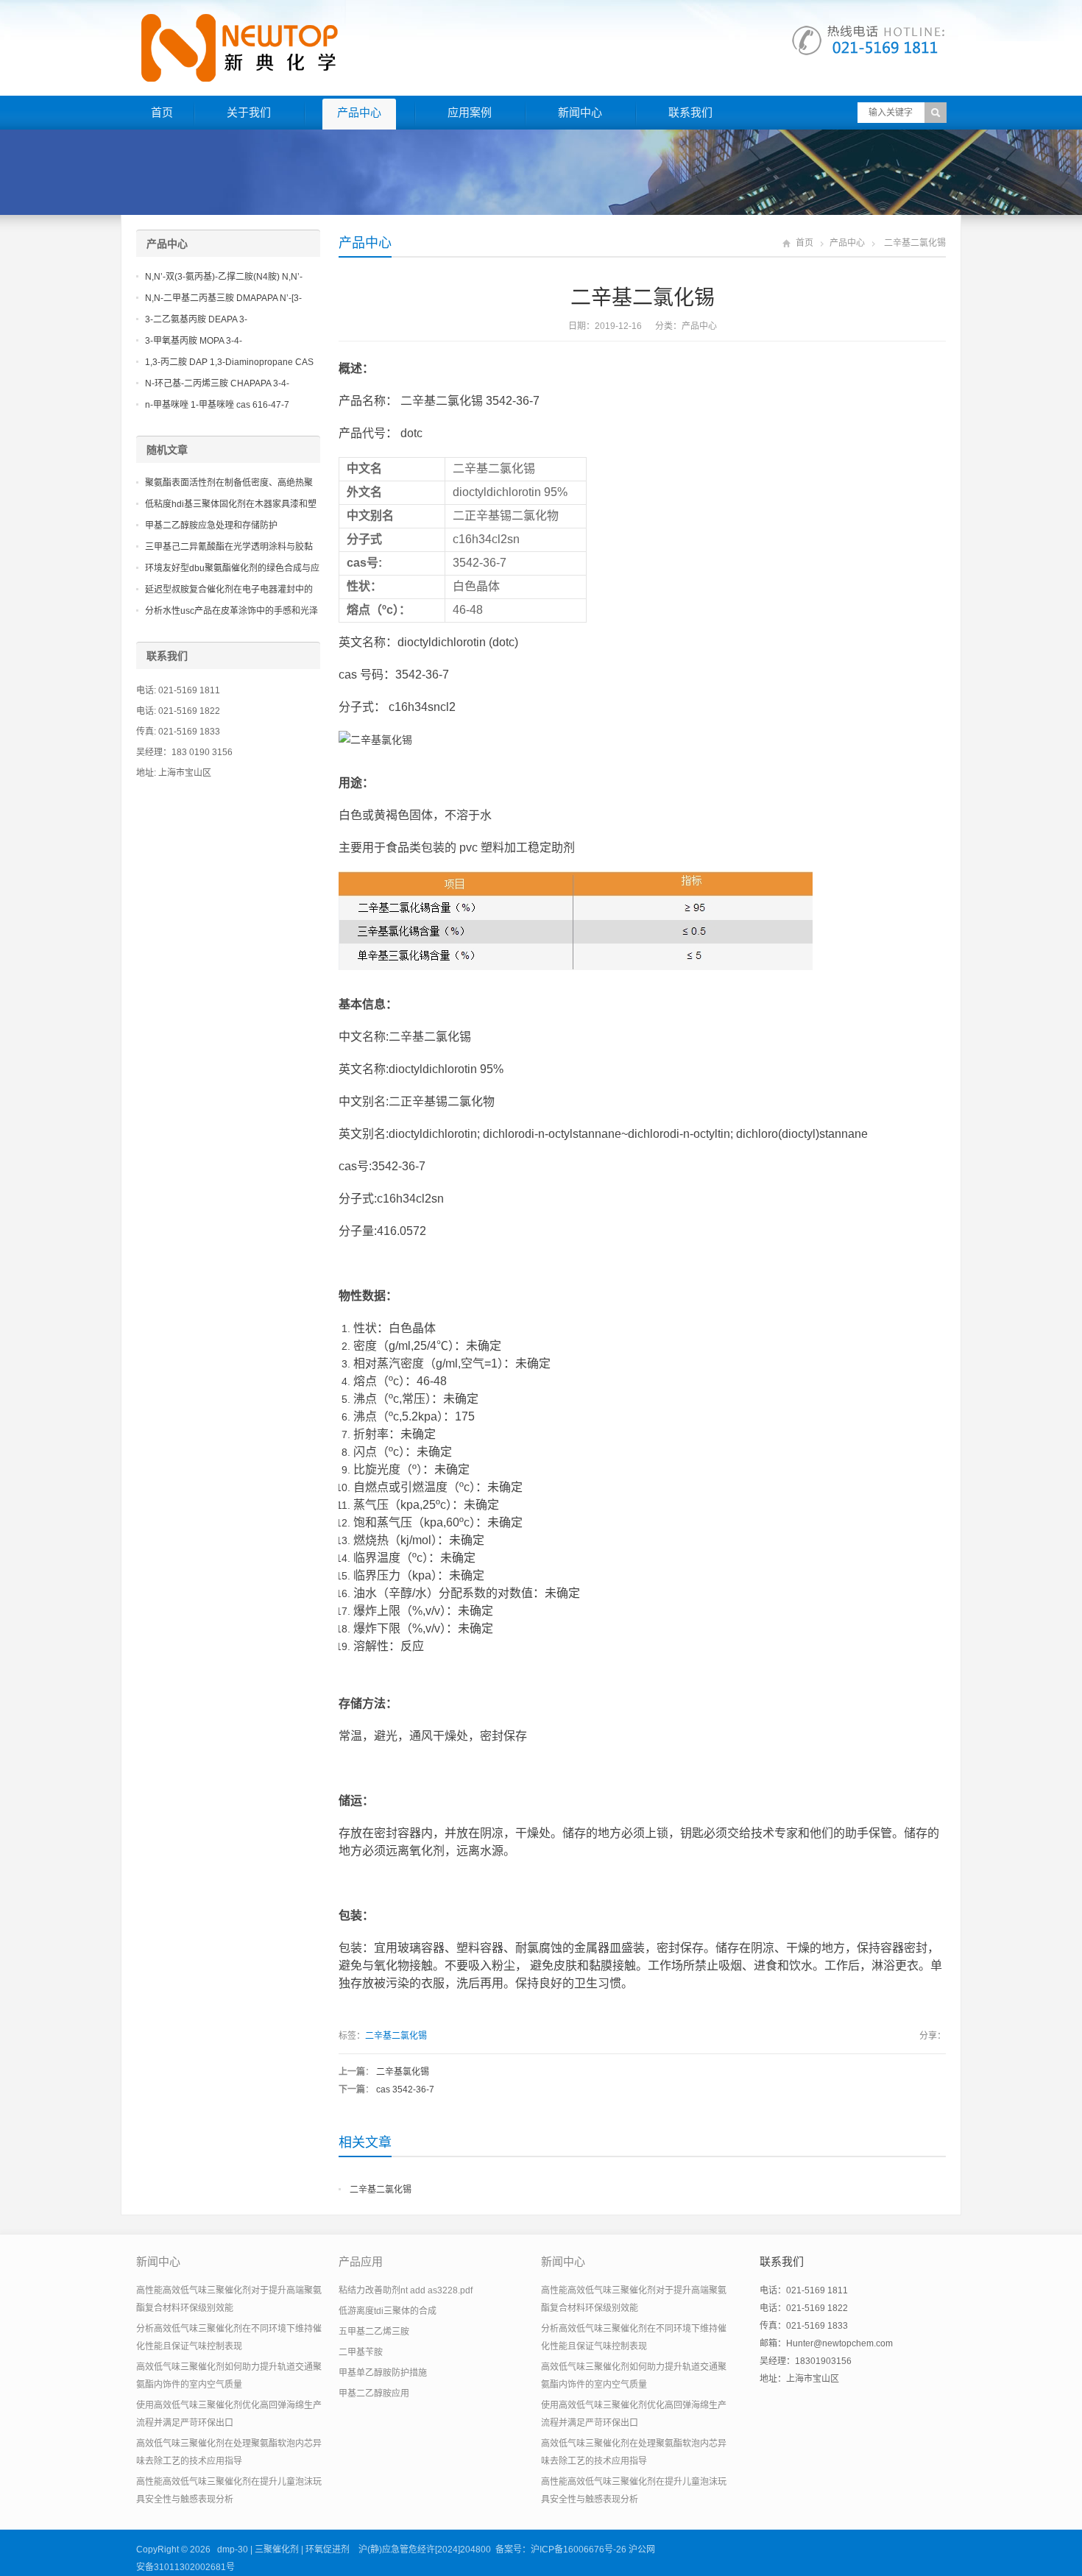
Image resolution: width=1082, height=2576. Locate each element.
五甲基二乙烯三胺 (374, 2332)
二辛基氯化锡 (403, 2072)
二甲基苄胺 (361, 2352)
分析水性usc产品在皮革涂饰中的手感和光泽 (231, 611)
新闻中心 (580, 112)
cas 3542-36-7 (405, 2090)
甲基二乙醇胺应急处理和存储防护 (211, 526)
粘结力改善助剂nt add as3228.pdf (406, 2290)
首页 (162, 112)
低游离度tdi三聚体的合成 (388, 2311)
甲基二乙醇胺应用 (374, 2393)
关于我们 (249, 112)
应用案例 (470, 112)
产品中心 (359, 112)
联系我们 (690, 112)
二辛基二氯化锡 (396, 2036)
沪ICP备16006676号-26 (579, 2550)
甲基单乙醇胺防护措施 (383, 2373)
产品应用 (361, 2261)
